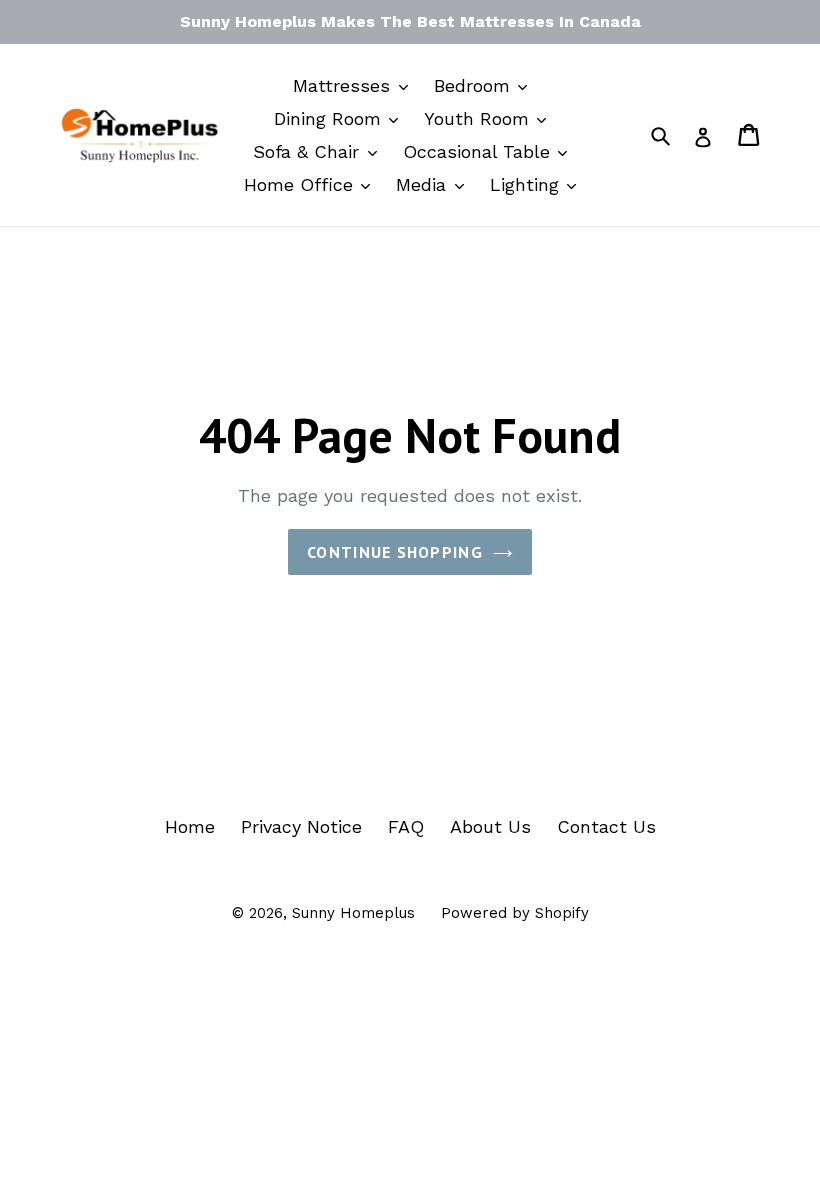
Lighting (527, 184)
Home (190, 826)
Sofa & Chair (309, 151)
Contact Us (606, 826)
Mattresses (344, 85)
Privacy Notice (301, 826)
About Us (490, 826)
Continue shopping (395, 552)
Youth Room (479, 118)
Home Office (301, 184)
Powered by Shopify (515, 913)
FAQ (406, 826)
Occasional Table (479, 151)
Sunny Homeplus (353, 913)
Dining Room (330, 118)
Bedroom (475, 85)
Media (424, 184)
